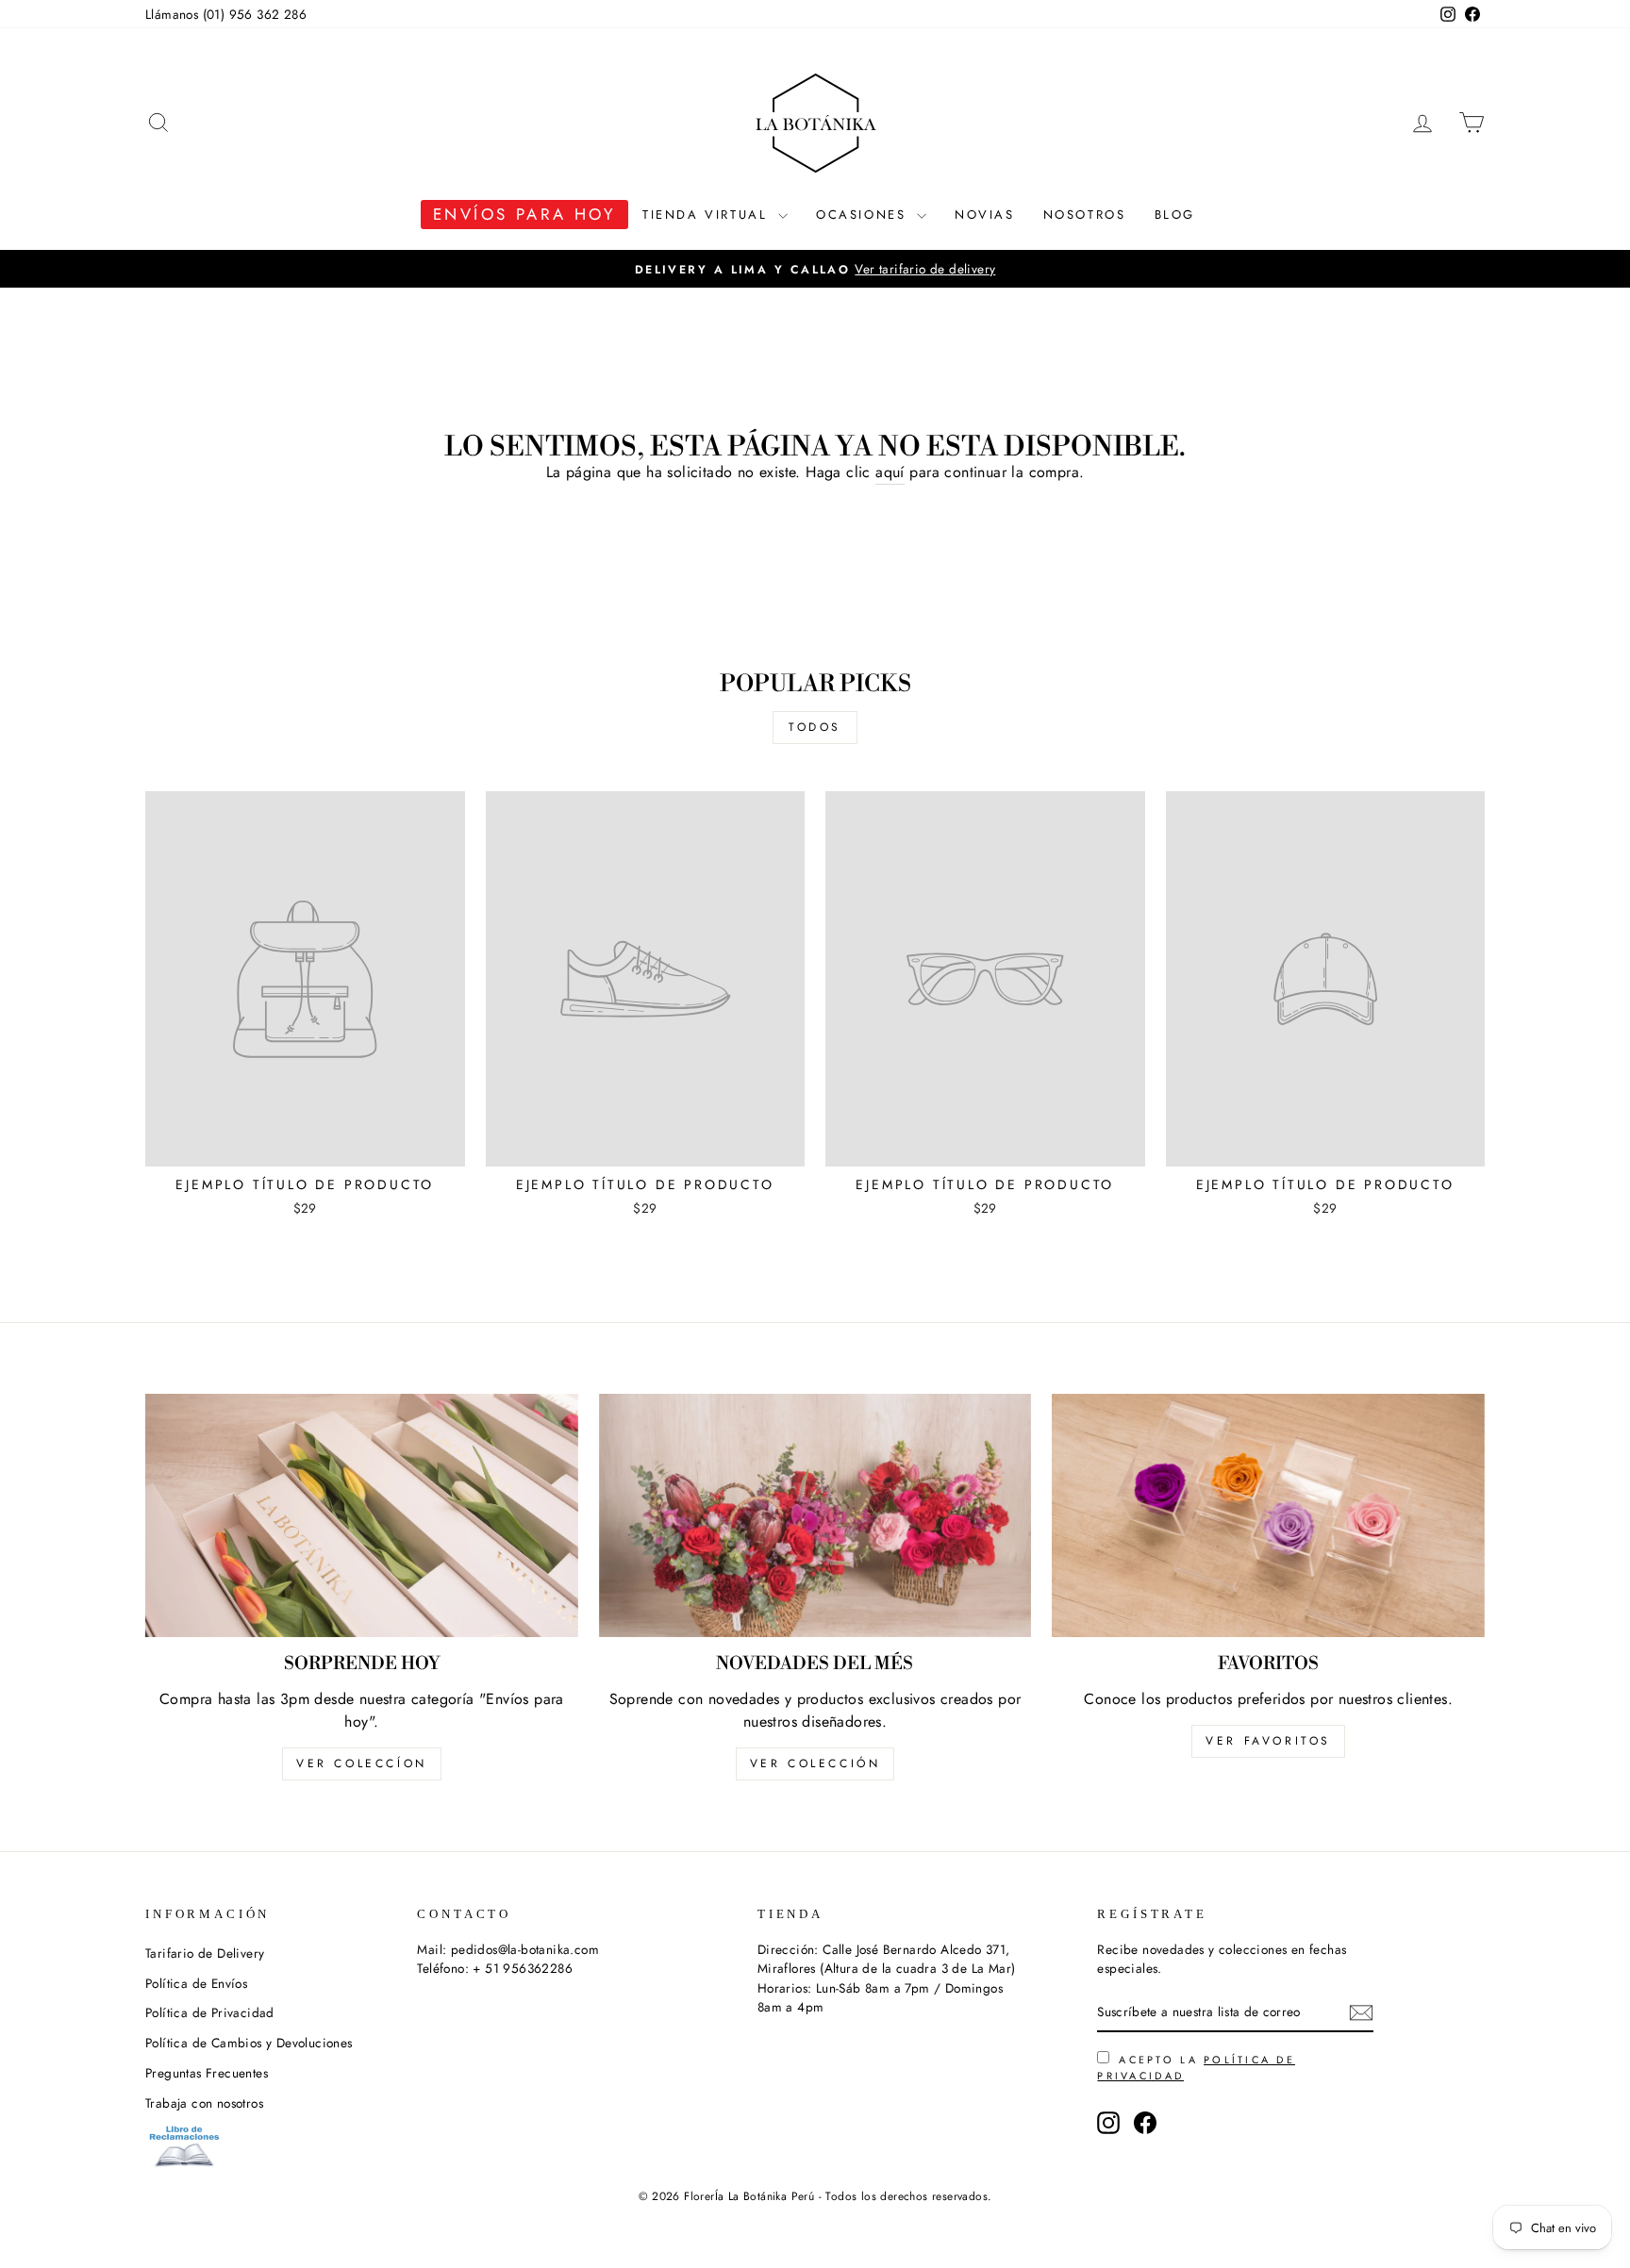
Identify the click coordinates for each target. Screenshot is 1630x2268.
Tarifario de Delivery (205, 1953)
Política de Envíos (196, 1983)
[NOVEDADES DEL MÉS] (815, 1515)
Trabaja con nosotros (204, 2103)
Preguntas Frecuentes (207, 2073)
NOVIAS (985, 215)
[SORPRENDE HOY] (362, 1515)
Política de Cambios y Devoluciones (249, 2043)
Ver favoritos (1268, 1741)
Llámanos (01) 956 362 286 (226, 14)
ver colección (815, 1763)
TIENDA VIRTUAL (708, 215)
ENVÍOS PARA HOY (524, 214)
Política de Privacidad (210, 2012)
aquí (890, 472)
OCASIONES (864, 215)
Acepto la (1196, 2067)
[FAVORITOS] (1268, 1515)
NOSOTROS (1085, 215)
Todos (815, 727)
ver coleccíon (362, 1763)
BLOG (1175, 215)
